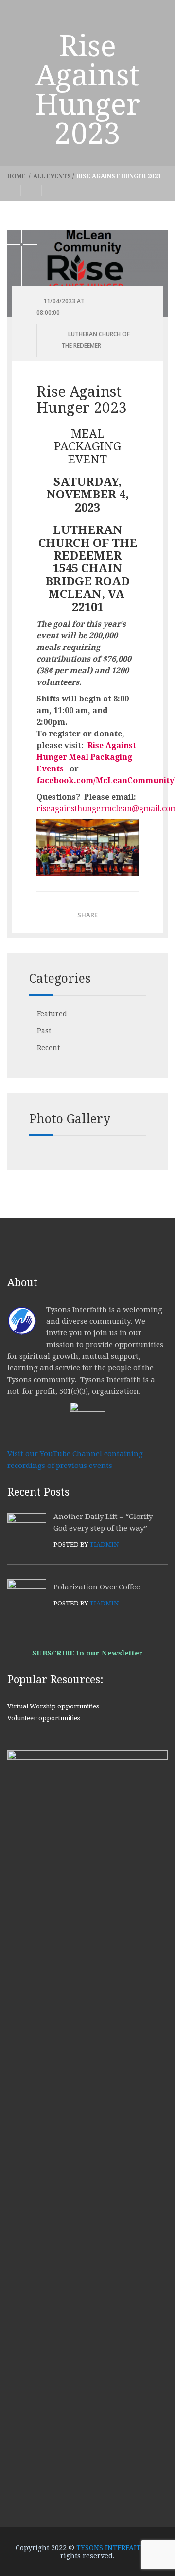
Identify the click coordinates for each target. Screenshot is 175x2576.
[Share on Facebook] (14, 190)
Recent (48, 1048)
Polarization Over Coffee (97, 1587)
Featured (52, 1014)
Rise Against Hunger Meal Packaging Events (86, 757)
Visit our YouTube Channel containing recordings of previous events (75, 1460)
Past (44, 1031)
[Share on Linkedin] (52, 190)
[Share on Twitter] (31, 190)
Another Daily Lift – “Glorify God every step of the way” (103, 1522)
